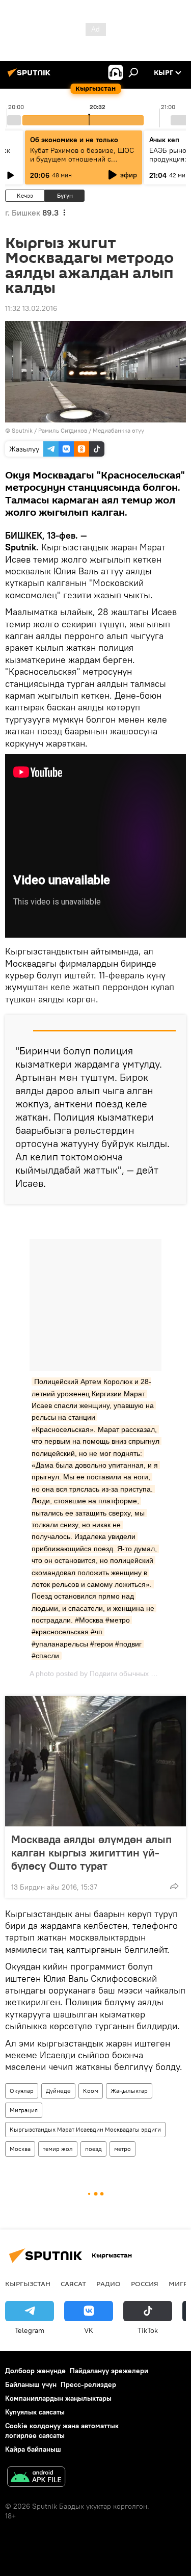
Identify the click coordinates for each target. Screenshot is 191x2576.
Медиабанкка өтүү (118, 430)
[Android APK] (36, 2478)
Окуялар (22, 2091)
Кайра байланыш (33, 2449)
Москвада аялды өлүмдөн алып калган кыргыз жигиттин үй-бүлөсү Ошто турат (91, 1852)
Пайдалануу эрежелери (109, 2371)
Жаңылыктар (129, 2091)
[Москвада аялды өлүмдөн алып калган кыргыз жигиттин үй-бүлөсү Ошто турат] (95, 1761)
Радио (108, 2283)
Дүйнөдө (58, 2091)
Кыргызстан (28, 2283)
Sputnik (22, 430)
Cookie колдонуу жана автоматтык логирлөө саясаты (62, 2431)
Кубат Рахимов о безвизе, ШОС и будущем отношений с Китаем (82, 159)
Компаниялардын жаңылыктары (58, 2398)
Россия (145, 2283)
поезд (93, 2149)
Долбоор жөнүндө (35, 2371)
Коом (91, 2091)
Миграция (24, 2110)
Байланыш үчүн (31, 2384)
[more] (174, 1886)
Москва (20, 2149)
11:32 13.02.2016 (31, 308)
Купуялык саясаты (35, 2412)
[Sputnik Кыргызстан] (31, 76)
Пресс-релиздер (88, 2384)
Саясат (73, 2283)
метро (122, 2149)
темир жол (58, 2149)
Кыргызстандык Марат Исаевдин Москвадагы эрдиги (85, 2129)
